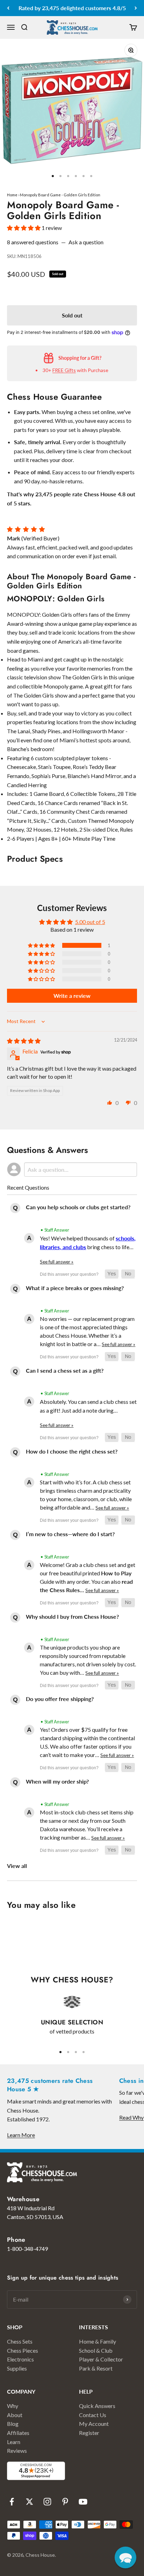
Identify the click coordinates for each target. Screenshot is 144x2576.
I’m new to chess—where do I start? (70, 1534)
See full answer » (57, 1262)
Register (89, 2433)
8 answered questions (33, 242)
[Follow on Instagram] (47, 2502)
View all (17, 1866)
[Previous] (8, 8)
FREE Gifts (64, 370)
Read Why (131, 2117)
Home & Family (98, 2341)
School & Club (96, 2350)
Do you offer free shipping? (60, 1699)
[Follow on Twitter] (30, 2502)
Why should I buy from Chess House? (72, 1616)
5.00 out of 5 (90, 922)
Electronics (20, 2359)
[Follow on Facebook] (12, 2502)
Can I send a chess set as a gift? (65, 1370)
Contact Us (93, 2415)
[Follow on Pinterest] (65, 2502)
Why (13, 2406)
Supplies (17, 2368)
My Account (94, 2424)
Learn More (21, 2135)
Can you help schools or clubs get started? (78, 1207)
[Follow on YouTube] (83, 2502)
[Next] (136, 8)
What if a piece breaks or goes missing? (75, 1288)
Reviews (17, 2451)
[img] (24, 1041)
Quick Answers (97, 2406)
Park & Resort (96, 2368)
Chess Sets (20, 2341)
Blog (13, 2424)
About (15, 2415)
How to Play (116, 1573)
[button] (24, 228)
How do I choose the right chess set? (72, 1451)
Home (12, 195)
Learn (14, 2442)
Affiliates (18, 2433)
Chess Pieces (23, 2350)
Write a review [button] (72, 996)
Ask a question (86, 242)
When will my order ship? (57, 1781)
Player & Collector (101, 2359)
